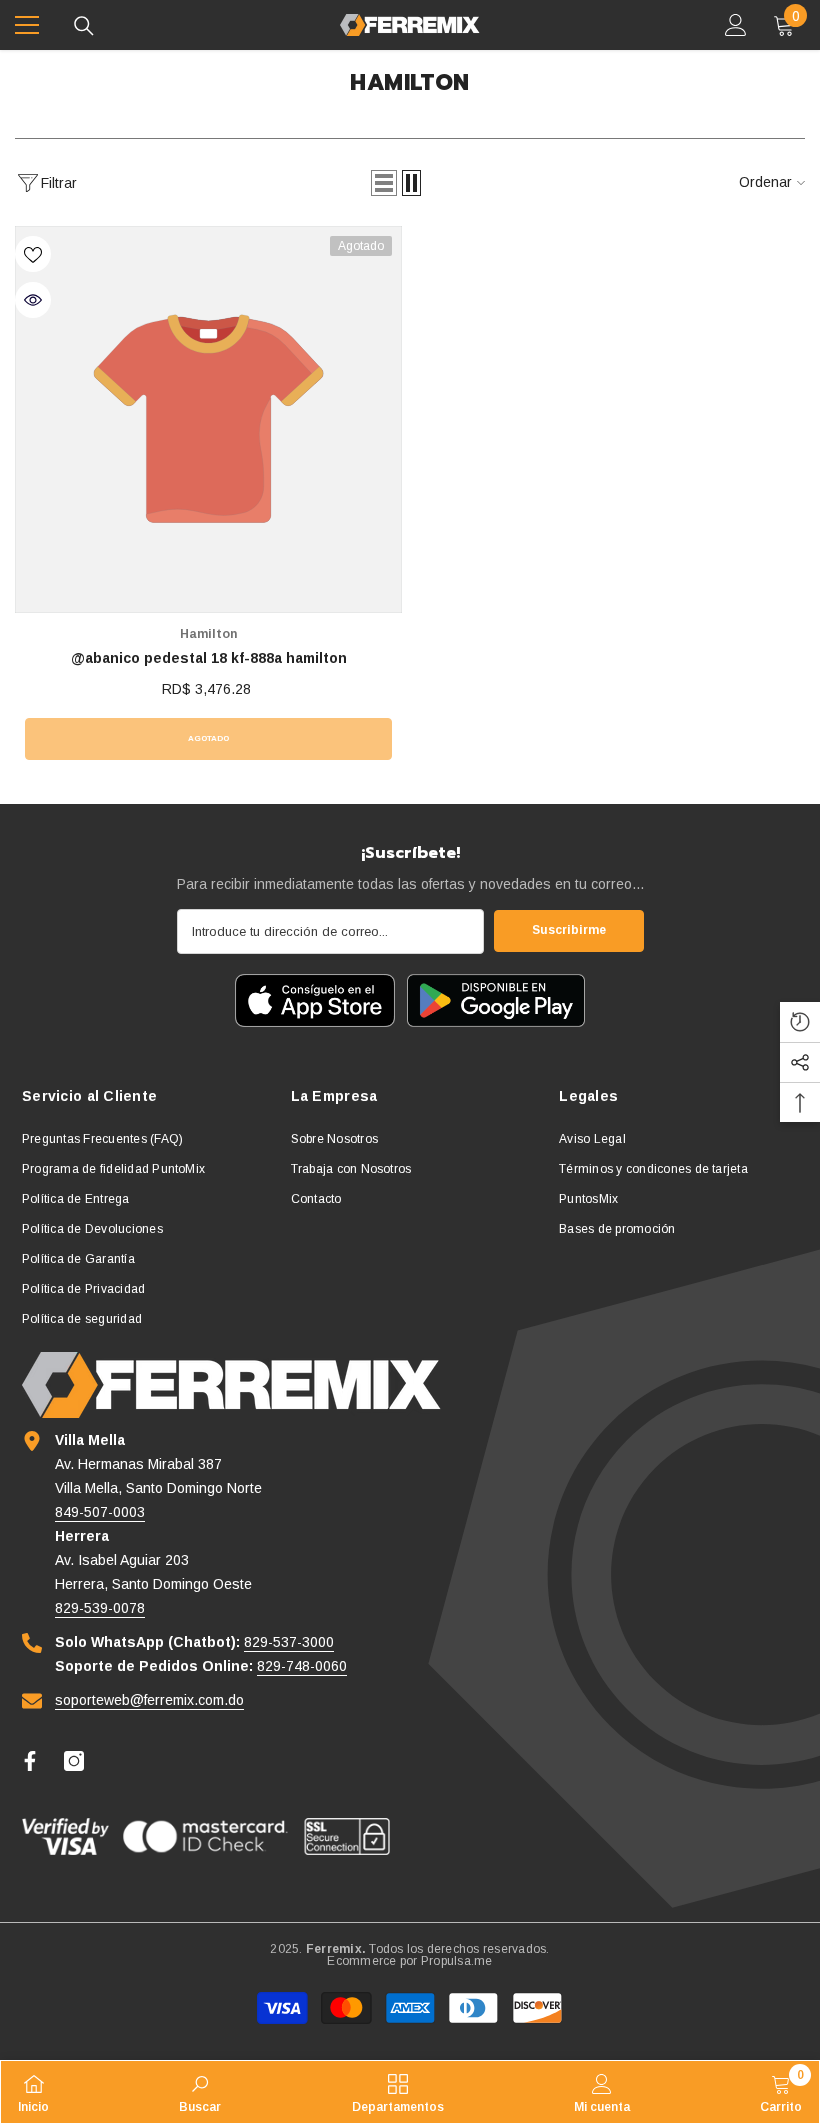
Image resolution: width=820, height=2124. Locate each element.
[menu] (27, 25)
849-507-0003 (100, 1512)
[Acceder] (736, 25)
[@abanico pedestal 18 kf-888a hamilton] (208, 419)
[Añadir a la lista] (33, 254)
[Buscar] (84, 26)
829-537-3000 (289, 1642)
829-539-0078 (100, 1608)
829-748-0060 (302, 1666)
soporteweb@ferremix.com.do (149, 1700)
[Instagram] (74, 1761)
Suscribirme (569, 930)
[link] (200, 2092)
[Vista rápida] (33, 300)
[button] (384, 183)
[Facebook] (30, 1761)
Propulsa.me (457, 1961)
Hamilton (208, 634)
